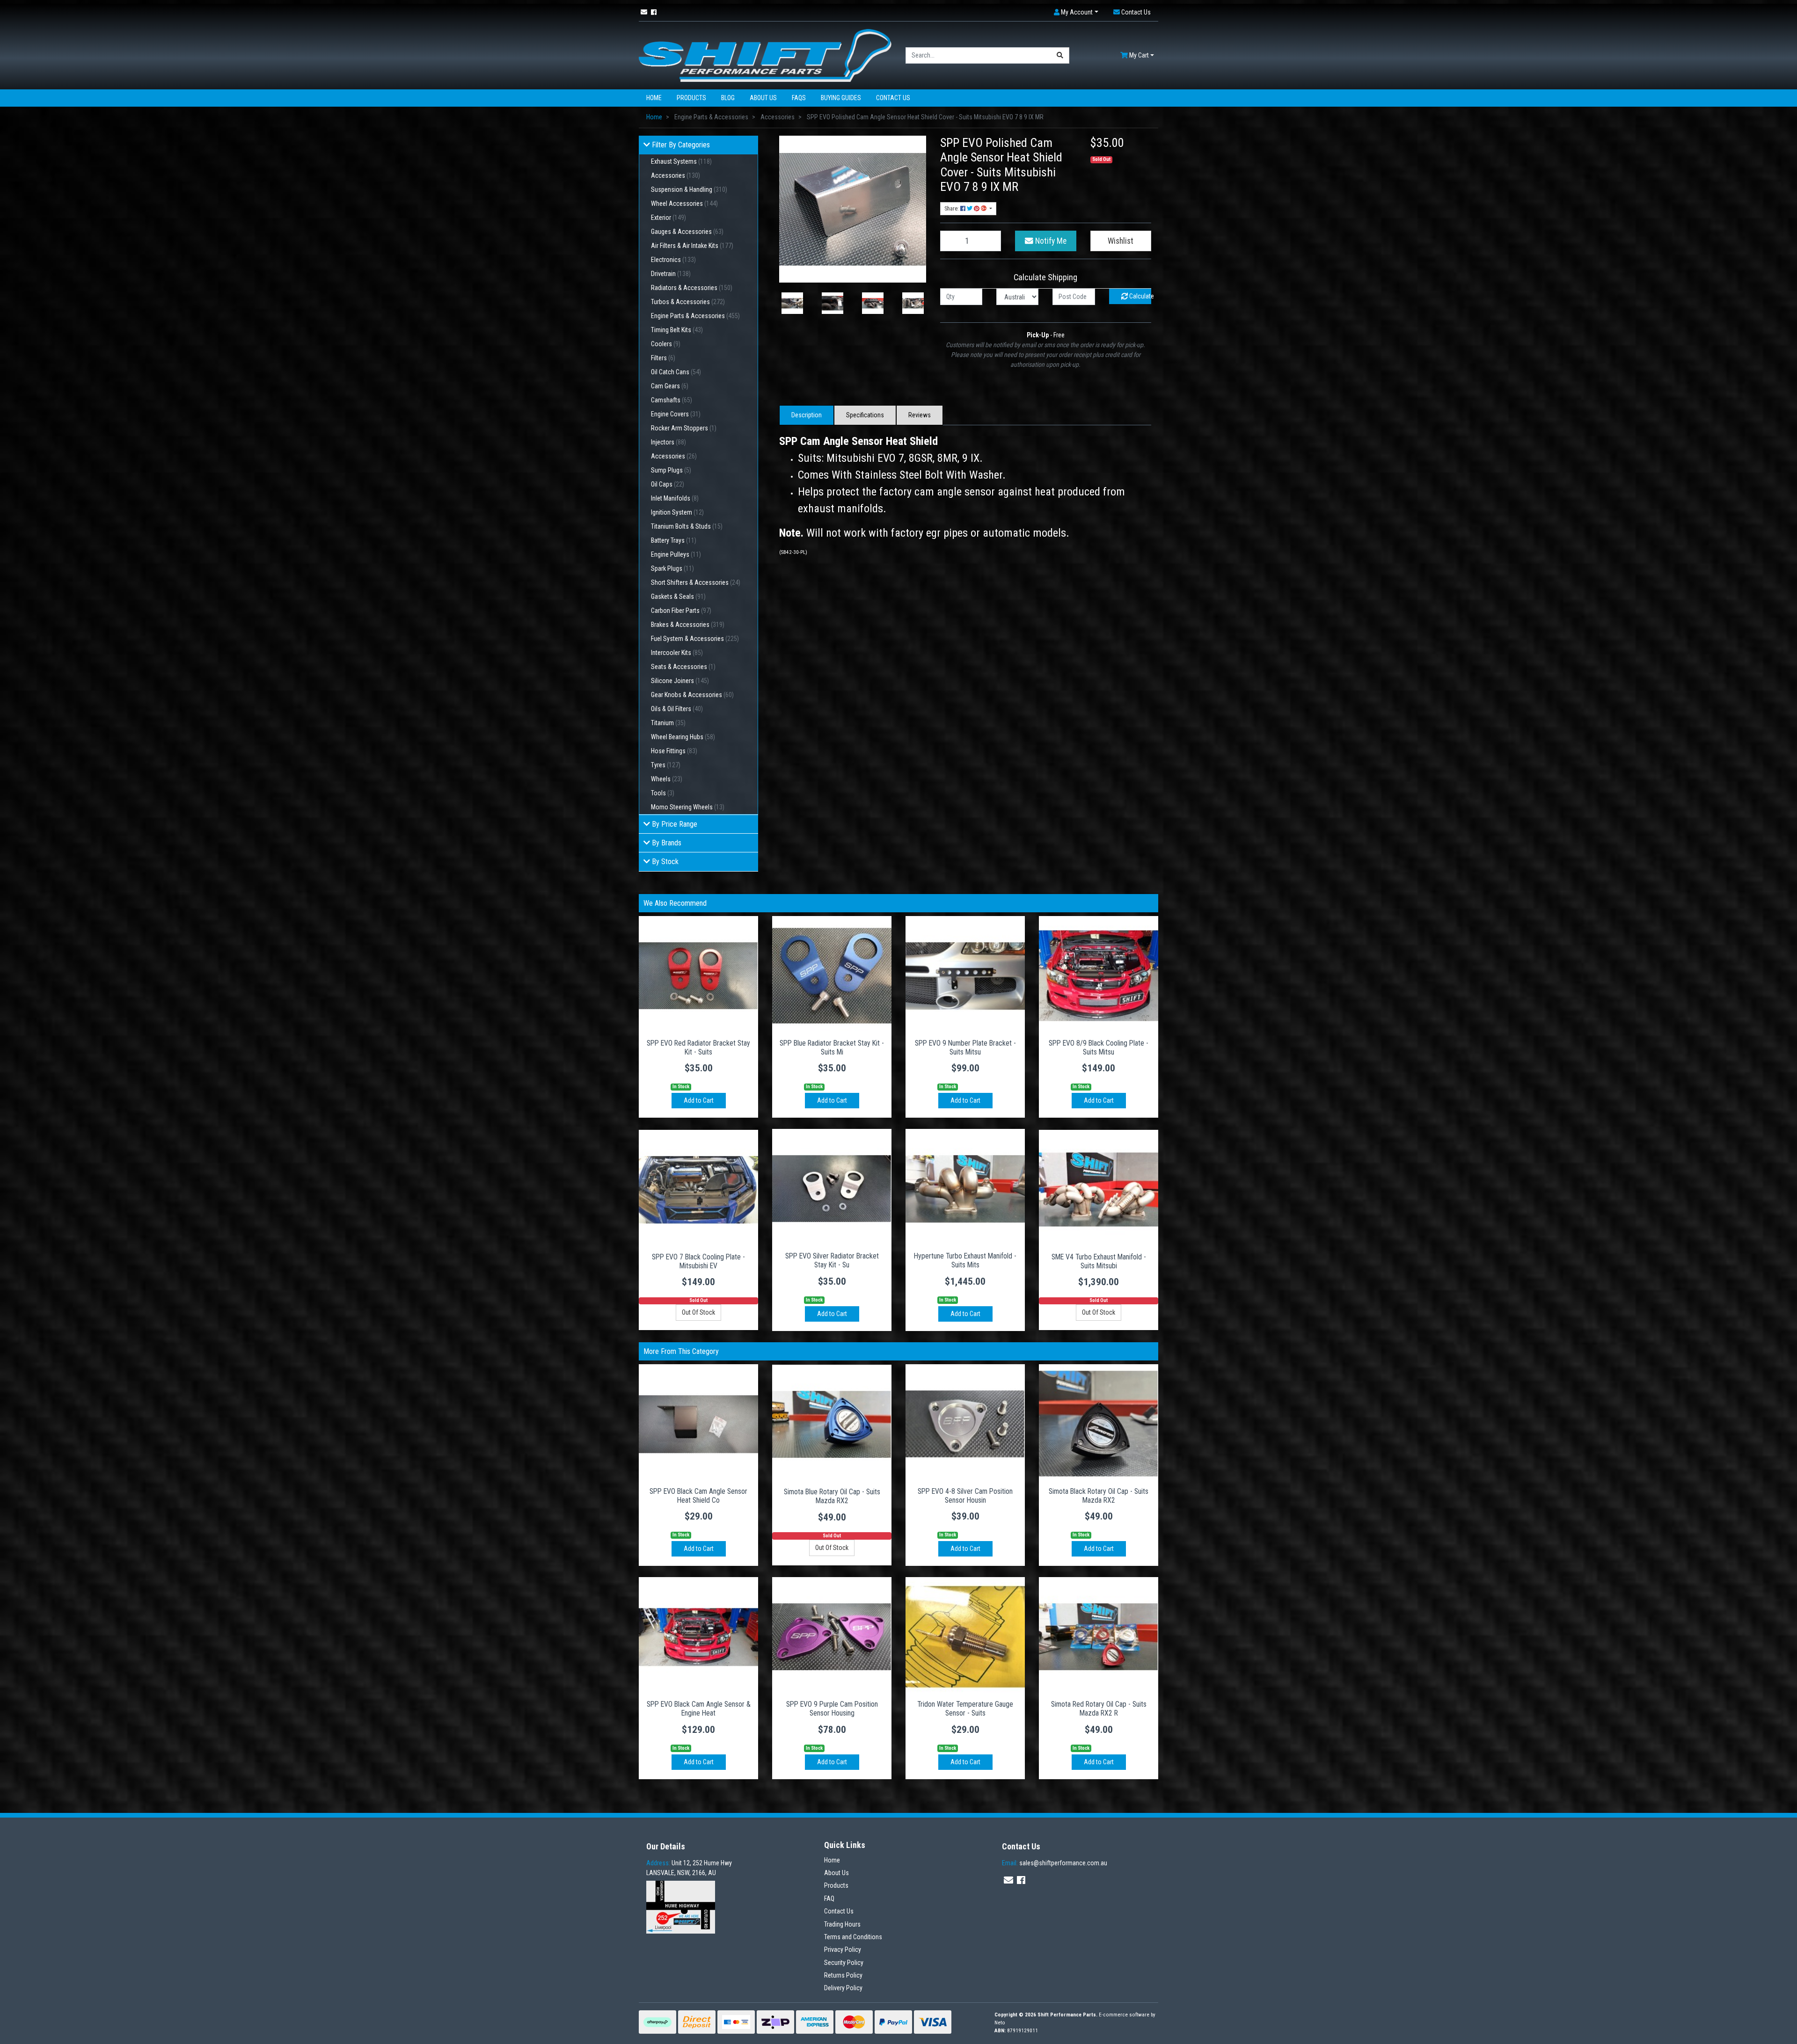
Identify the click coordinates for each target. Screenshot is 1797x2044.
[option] (792, 303)
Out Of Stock (698, 1312)
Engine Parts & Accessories (695, 316)
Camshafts (672, 400)
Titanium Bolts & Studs (687, 526)
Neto (1000, 2023)
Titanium (668, 723)
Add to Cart (699, 1100)
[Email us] (644, 12)
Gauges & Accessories (687, 232)
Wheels (667, 779)
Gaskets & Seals (678, 596)
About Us (763, 98)
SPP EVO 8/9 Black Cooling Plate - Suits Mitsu (1099, 1047)
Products (691, 98)
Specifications (865, 415)
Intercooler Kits (677, 653)
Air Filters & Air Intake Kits (692, 246)
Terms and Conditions (853, 1937)
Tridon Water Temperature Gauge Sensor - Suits (965, 1709)
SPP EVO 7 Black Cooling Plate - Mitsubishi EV (698, 1261)
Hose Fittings (674, 751)
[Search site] (1060, 55)
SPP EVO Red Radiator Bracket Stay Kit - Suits (698, 1047)
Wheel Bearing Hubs (683, 737)
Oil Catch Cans (676, 372)
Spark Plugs (672, 568)
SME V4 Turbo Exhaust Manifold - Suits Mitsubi (1099, 1261)
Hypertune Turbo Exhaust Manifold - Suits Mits (965, 1260)
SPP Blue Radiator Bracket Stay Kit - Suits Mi (832, 1047)
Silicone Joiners (680, 681)
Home (654, 98)
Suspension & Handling (689, 189)
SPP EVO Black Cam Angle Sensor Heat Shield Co (698, 1496)
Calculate (1140, 296)
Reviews (920, 415)
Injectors (668, 442)
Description (807, 415)
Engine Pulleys (676, 554)
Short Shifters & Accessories (696, 582)
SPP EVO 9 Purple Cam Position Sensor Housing (832, 1709)
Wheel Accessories (684, 204)
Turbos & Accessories (688, 302)
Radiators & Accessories (692, 288)
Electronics (673, 260)
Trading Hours (842, 1924)
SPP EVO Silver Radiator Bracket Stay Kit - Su (832, 1260)
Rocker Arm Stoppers (684, 428)
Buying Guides (841, 98)
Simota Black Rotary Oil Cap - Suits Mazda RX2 (1099, 1496)
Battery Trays (674, 540)
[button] (1076, 12)
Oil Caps (668, 484)
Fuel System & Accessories (695, 639)
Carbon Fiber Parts (681, 611)
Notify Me (1050, 241)
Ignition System (677, 512)
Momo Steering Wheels (688, 807)
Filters (663, 358)
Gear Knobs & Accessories (692, 695)
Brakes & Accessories (688, 625)
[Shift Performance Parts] (765, 55)
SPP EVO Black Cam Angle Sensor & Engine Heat (699, 1709)
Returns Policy (843, 1975)
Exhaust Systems (681, 161)
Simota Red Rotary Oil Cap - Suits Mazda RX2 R (1099, 1709)
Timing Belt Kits (677, 330)
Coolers (666, 344)
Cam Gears (670, 386)
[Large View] (792, 303)
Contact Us (893, 98)
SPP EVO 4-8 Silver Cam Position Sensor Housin (965, 1496)
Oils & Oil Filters (677, 709)
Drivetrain (671, 274)
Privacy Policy (843, 1949)
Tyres (666, 765)
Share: (952, 209)
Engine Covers (676, 414)
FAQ (829, 1899)
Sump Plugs (671, 470)
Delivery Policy (843, 1988)
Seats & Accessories (683, 667)
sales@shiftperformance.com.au (1055, 1863)
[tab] (807, 415)
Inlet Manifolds (675, 498)
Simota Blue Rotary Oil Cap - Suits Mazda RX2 (832, 1496)
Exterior (668, 218)
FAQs (799, 98)
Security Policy (844, 1963)
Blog (728, 98)
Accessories (676, 175)
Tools (663, 793)
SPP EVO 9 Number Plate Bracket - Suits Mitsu (965, 1047)
